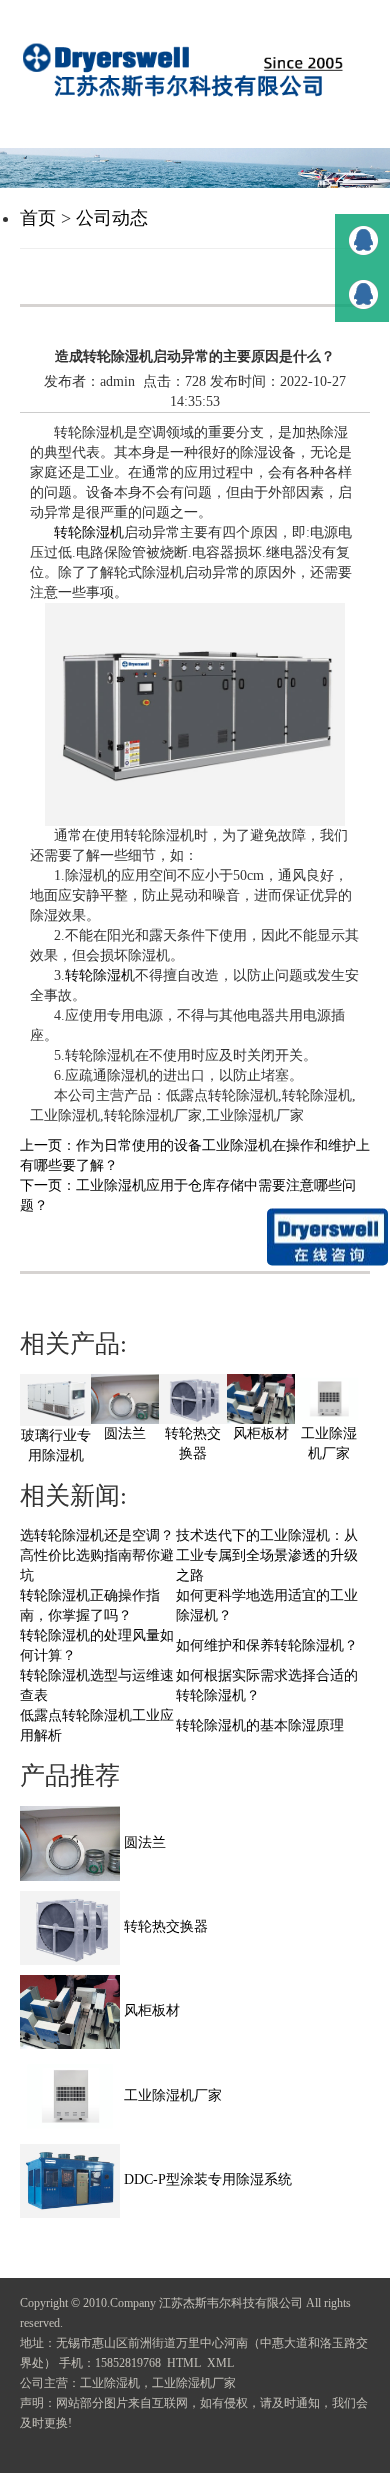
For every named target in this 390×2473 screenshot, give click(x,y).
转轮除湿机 (89, 532)
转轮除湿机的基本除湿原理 (260, 1725)
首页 (38, 218)
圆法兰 (125, 1433)
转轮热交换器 (164, 1926)
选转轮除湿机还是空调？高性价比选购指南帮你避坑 (97, 1555)
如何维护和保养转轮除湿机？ (267, 1645)
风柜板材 (261, 1433)
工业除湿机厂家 (171, 2095)
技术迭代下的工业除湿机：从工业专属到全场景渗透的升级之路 (267, 1555)
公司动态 (112, 218)
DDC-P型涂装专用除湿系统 (206, 2179)
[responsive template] (195, 70)
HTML (184, 2363)
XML (220, 2363)
